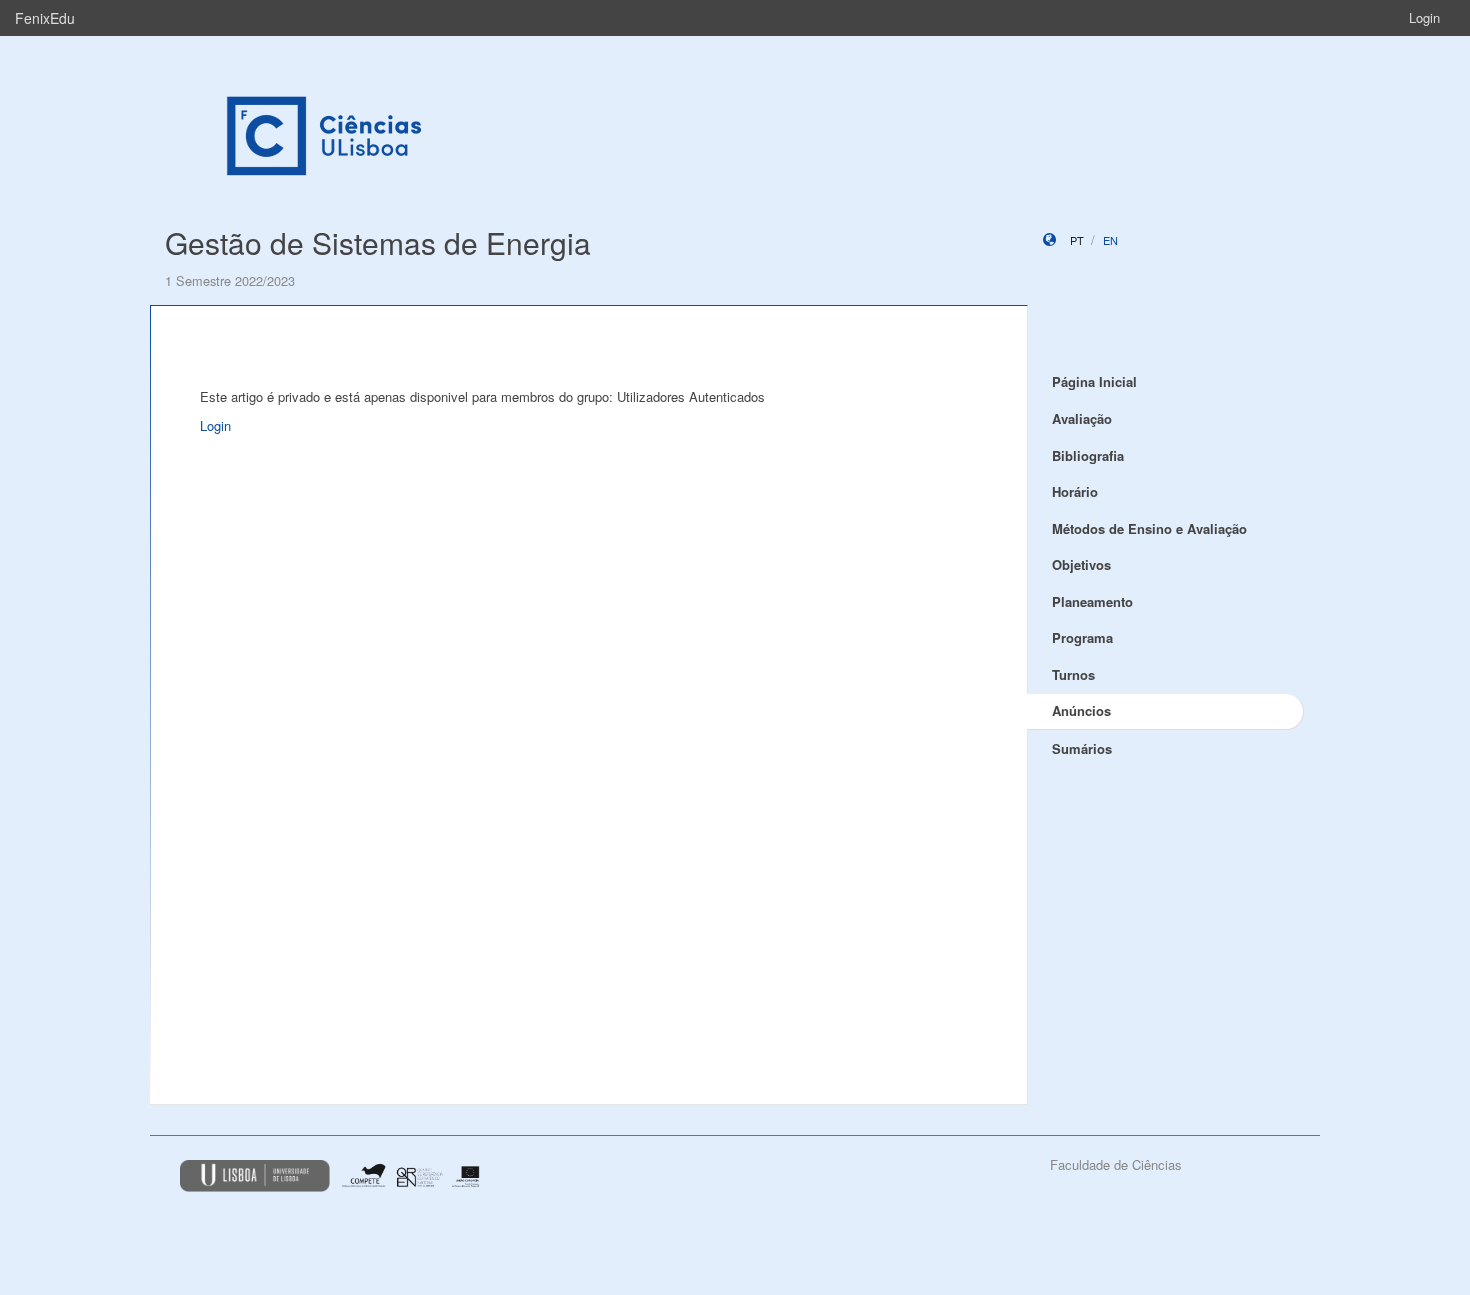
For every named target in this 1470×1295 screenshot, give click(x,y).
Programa (1082, 637)
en (1110, 240)
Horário (1075, 491)
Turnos (1073, 674)
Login (1424, 17)
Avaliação (1082, 418)
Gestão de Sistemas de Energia (378, 242)
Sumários (1082, 748)
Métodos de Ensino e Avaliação (1149, 528)
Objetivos (1081, 564)
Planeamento (1092, 601)
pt (1077, 240)
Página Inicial (1094, 381)
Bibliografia (1088, 455)
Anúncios (1081, 710)
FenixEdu (45, 18)
